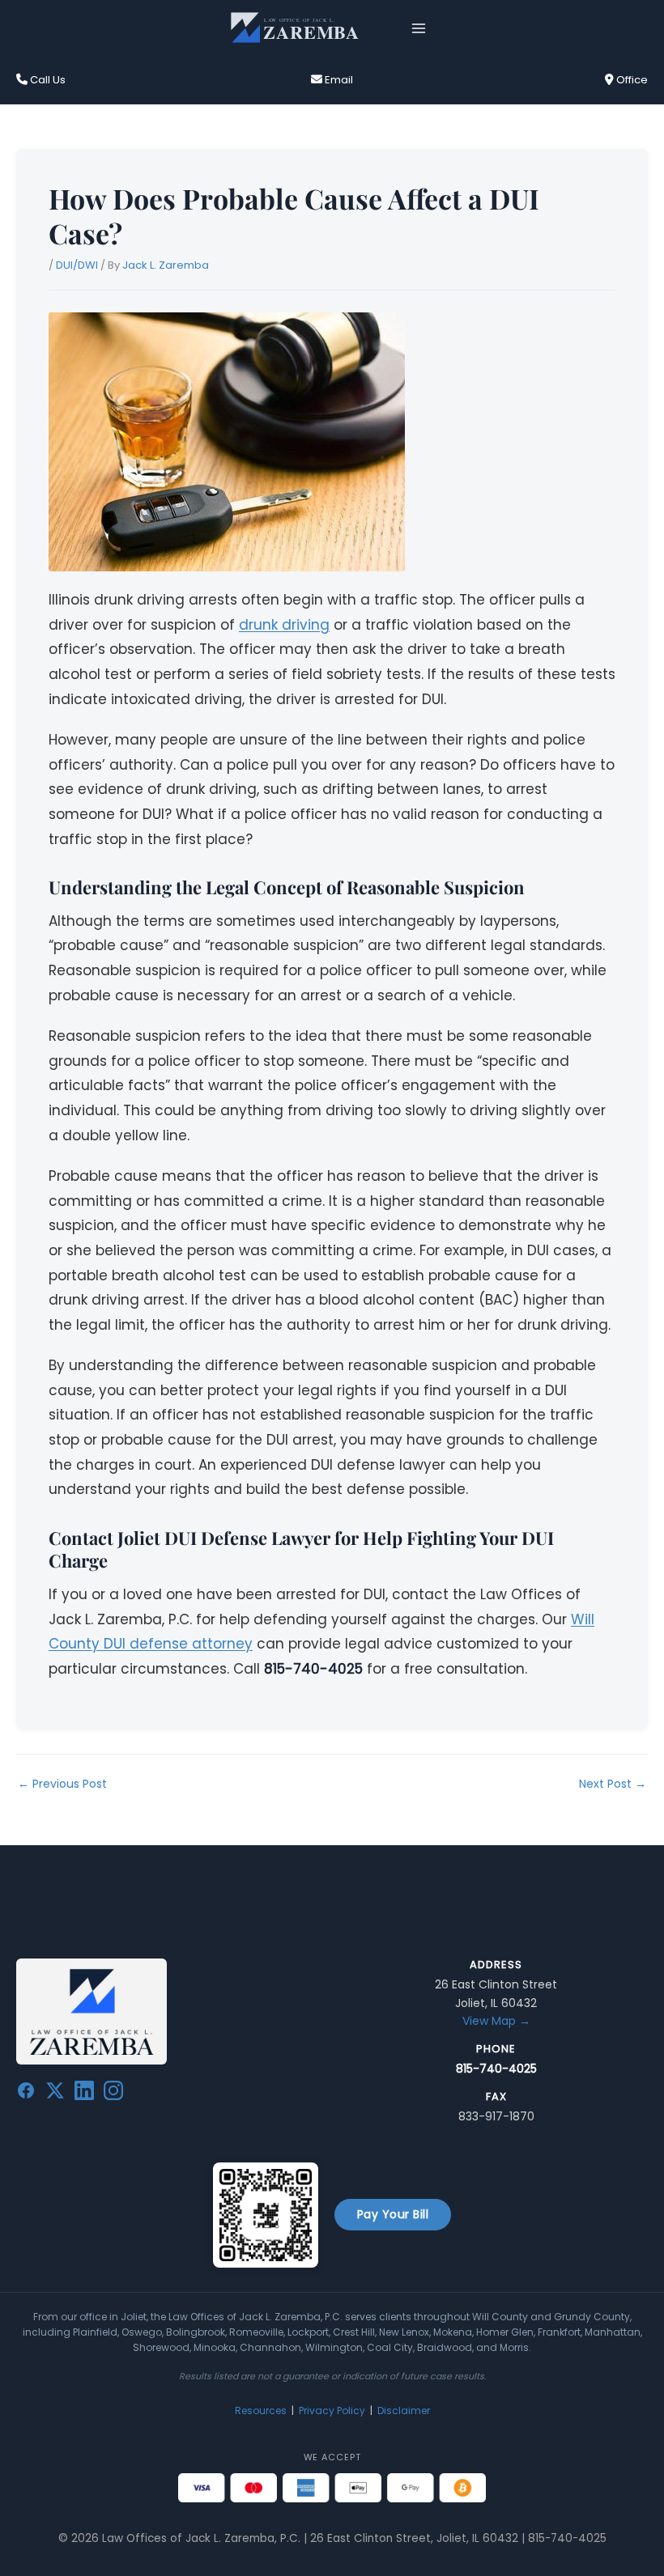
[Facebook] (26, 2094)
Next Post (613, 1784)
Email (338, 80)
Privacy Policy (332, 2410)
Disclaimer (404, 2410)
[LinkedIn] (84, 2094)
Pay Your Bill (393, 2214)
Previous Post (62, 1784)
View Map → (496, 2021)
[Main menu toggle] (419, 28)
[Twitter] (55, 2094)
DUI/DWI (77, 265)
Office (631, 80)
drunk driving (284, 625)
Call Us (47, 80)
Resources (261, 2410)
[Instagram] (113, 2094)
